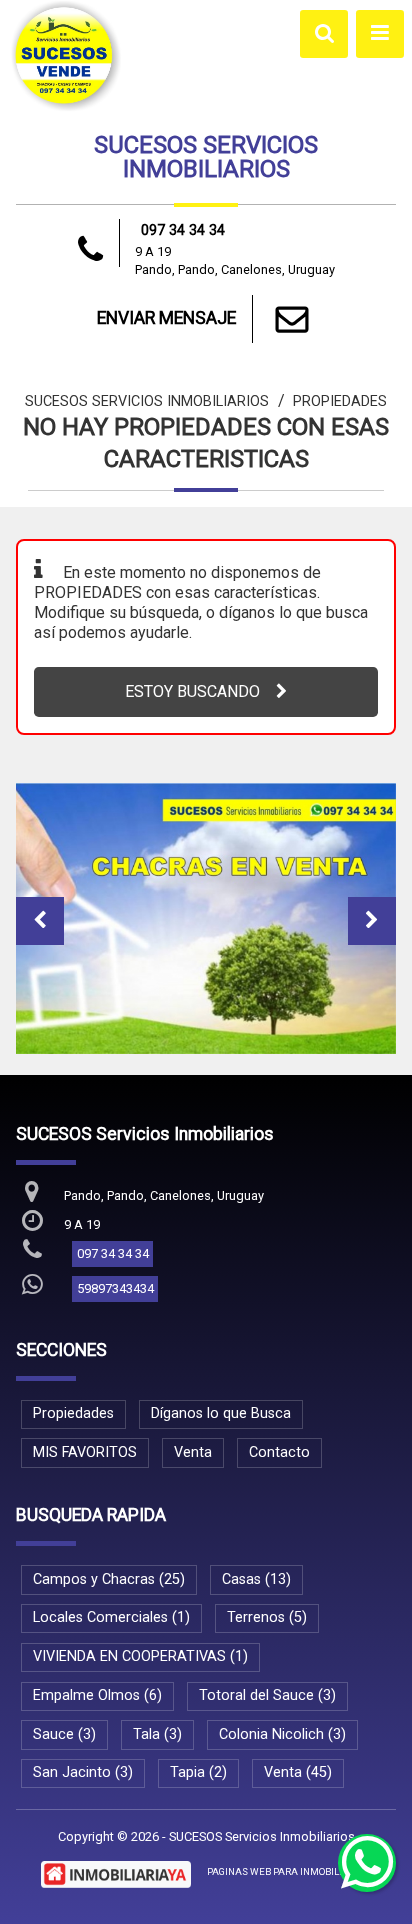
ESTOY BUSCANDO (192, 691)
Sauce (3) (64, 1734)
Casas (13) (256, 1579)
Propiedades (340, 401)
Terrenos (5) (267, 1617)
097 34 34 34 (183, 230)
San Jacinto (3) (83, 1772)
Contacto (279, 1452)
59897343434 (115, 1288)
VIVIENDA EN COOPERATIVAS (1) (140, 1656)
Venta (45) (298, 1772)
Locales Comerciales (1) (111, 1617)
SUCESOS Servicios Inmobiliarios (147, 401)
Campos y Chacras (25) (109, 1579)
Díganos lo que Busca (221, 1413)
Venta (193, 1452)
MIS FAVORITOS (85, 1452)
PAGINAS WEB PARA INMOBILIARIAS (289, 1871)
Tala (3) (157, 1734)
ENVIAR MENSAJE (166, 318)
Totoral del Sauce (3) (267, 1695)
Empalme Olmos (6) (97, 1695)
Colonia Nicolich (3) (282, 1734)
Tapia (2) (198, 1772)
